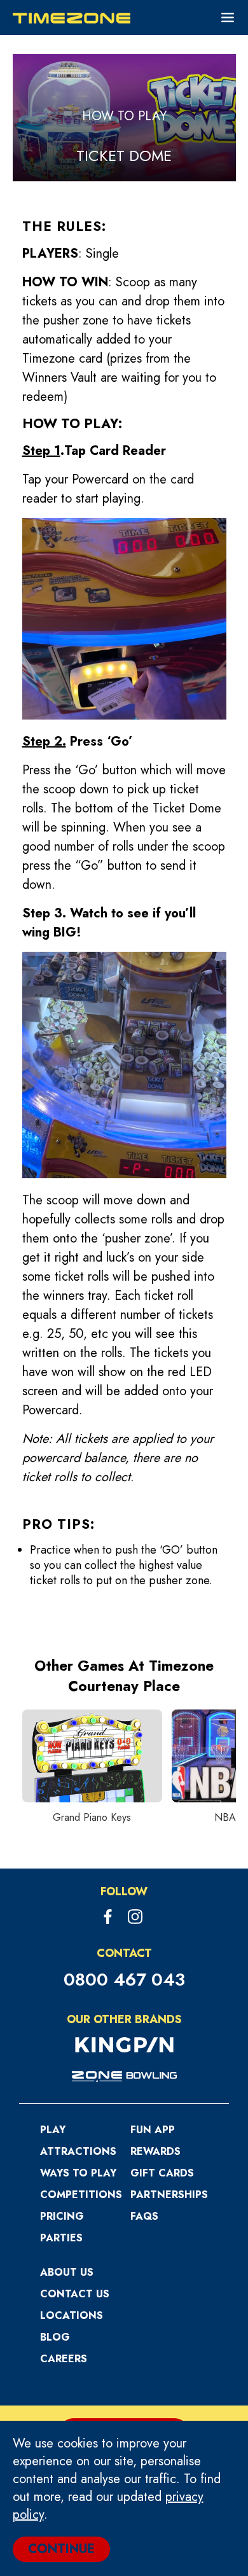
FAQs (144, 2216)
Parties (61, 2238)
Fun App (153, 2130)
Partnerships (169, 2195)
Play (53, 2130)
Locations (72, 2315)
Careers (64, 2359)
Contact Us (75, 2294)
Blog (55, 2337)
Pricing (62, 2216)
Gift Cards (162, 2173)
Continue (61, 2549)
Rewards (155, 2151)
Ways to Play (78, 2173)
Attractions (78, 2151)
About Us (67, 2272)
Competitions (81, 2195)
